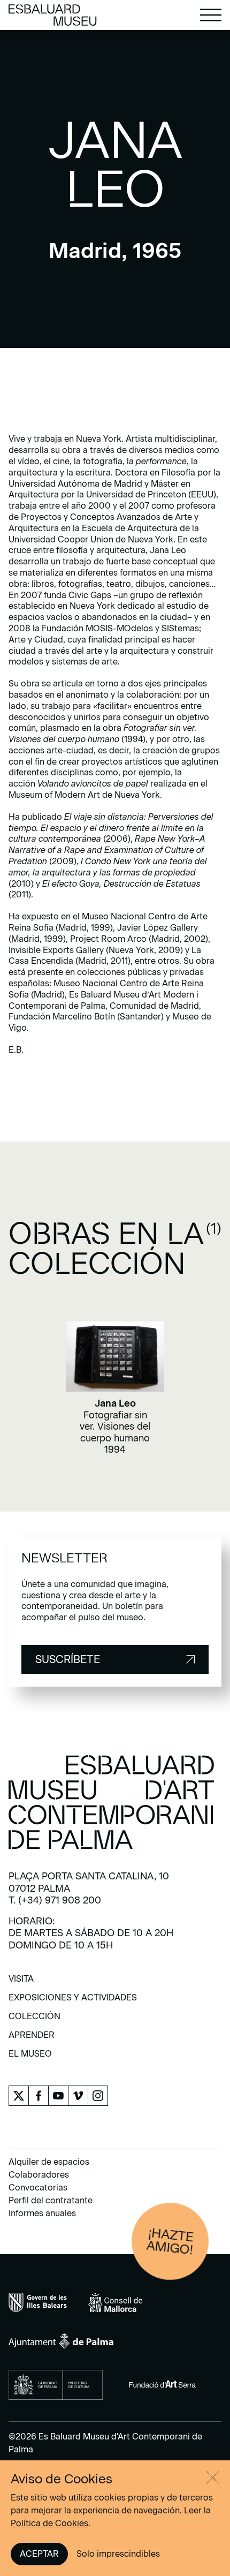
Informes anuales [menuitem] (42, 2213)
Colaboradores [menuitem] (39, 2175)
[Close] (213, 2477)
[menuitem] (21, 1982)
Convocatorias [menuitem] (38, 2188)
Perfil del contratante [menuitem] (51, 2200)
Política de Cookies (49, 2523)
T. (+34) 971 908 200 (55, 1900)
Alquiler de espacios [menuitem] (49, 2162)
